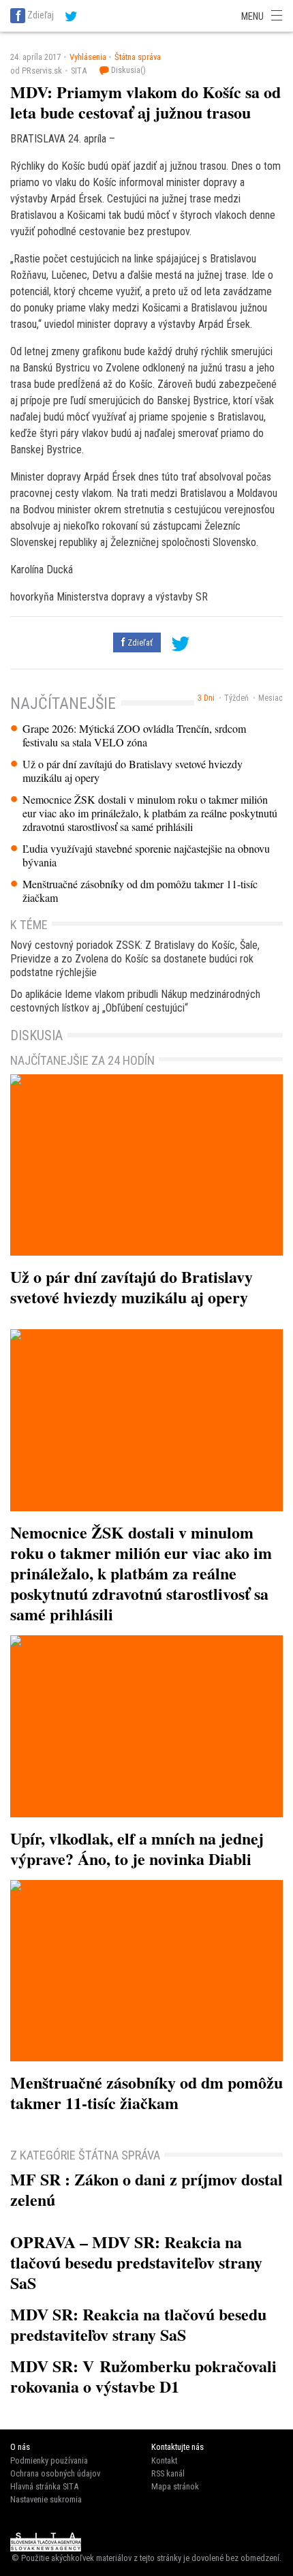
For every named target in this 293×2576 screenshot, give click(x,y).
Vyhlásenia (88, 57)
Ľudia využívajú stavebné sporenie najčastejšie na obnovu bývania (146, 855)
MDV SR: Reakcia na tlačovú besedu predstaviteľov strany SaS (138, 2324)
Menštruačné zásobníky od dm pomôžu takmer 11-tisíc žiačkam (140, 891)
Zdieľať (139, 642)
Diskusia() (127, 70)
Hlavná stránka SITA (44, 2486)
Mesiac (271, 698)
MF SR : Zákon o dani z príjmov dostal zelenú (146, 2189)
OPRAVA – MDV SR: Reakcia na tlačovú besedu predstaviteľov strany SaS (136, 2262)
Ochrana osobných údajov (55, 2473)
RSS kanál (168, 2473)
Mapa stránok (175, 2486)
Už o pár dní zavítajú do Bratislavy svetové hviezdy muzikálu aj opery (133, 771)
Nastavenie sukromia (46, 2499)
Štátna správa (138, 57)
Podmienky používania (49, 2460)
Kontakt (164, 2460)
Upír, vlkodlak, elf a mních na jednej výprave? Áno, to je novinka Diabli (137, 1848)
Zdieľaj (41, 15)
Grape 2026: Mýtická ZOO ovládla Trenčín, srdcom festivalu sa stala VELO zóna (134, 736)
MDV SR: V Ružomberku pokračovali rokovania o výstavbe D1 (143, 2376)
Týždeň (236, 698)
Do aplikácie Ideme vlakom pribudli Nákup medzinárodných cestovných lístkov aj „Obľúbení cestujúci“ (135, 1001)
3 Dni (206, 698)
